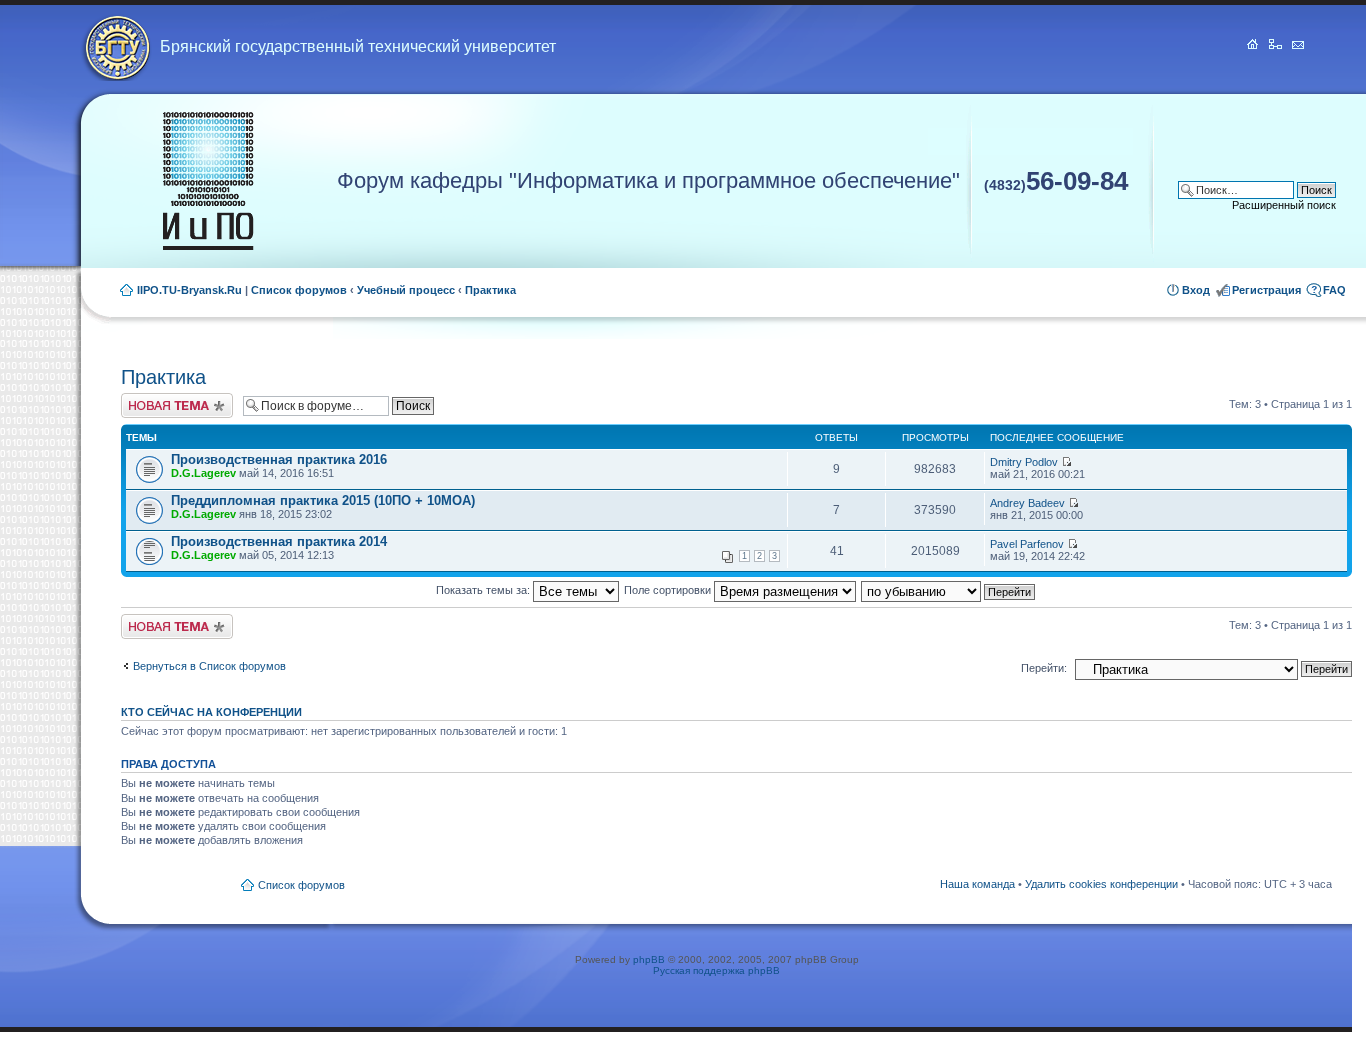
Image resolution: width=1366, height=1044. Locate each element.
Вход (1196, 290)
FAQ (1334, 290)
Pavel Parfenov (1027, 544)
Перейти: (1044, 668)
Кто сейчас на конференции (211, 712)
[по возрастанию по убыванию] (949, 590)
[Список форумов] (208, 181)
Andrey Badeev (1027, 503)
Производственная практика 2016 (279, 459)
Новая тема (151, 399)
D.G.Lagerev (203, 473)
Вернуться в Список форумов (209, 666)
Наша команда (977, 884)
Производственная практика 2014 (279, 541)
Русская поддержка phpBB (716, 970)
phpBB (649, 959)
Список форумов (299, 290)
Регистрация (1266, 290)
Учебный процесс (406, 290)
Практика (490, 290)
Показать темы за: (484, 590)
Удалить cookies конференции (1101, 884)
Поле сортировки (669, 590)
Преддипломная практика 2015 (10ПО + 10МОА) (323, 500)
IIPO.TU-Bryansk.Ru (189, 290)
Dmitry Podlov (1024, 462)
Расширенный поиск (1284, 205)
